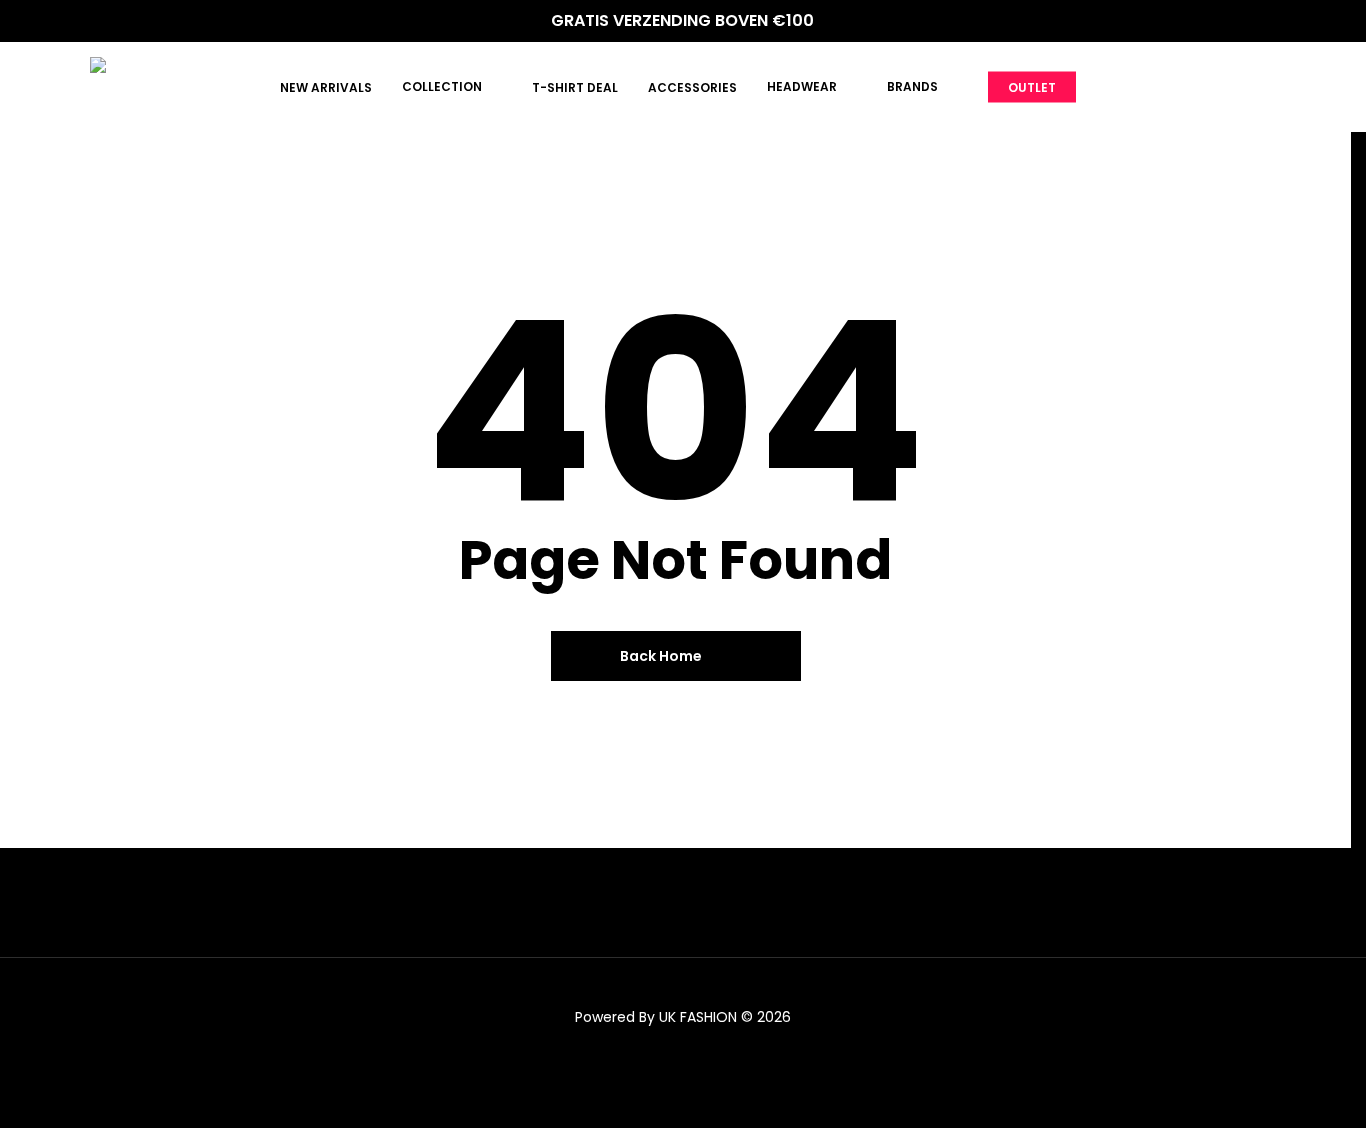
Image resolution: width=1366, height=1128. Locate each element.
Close (369, 28)
